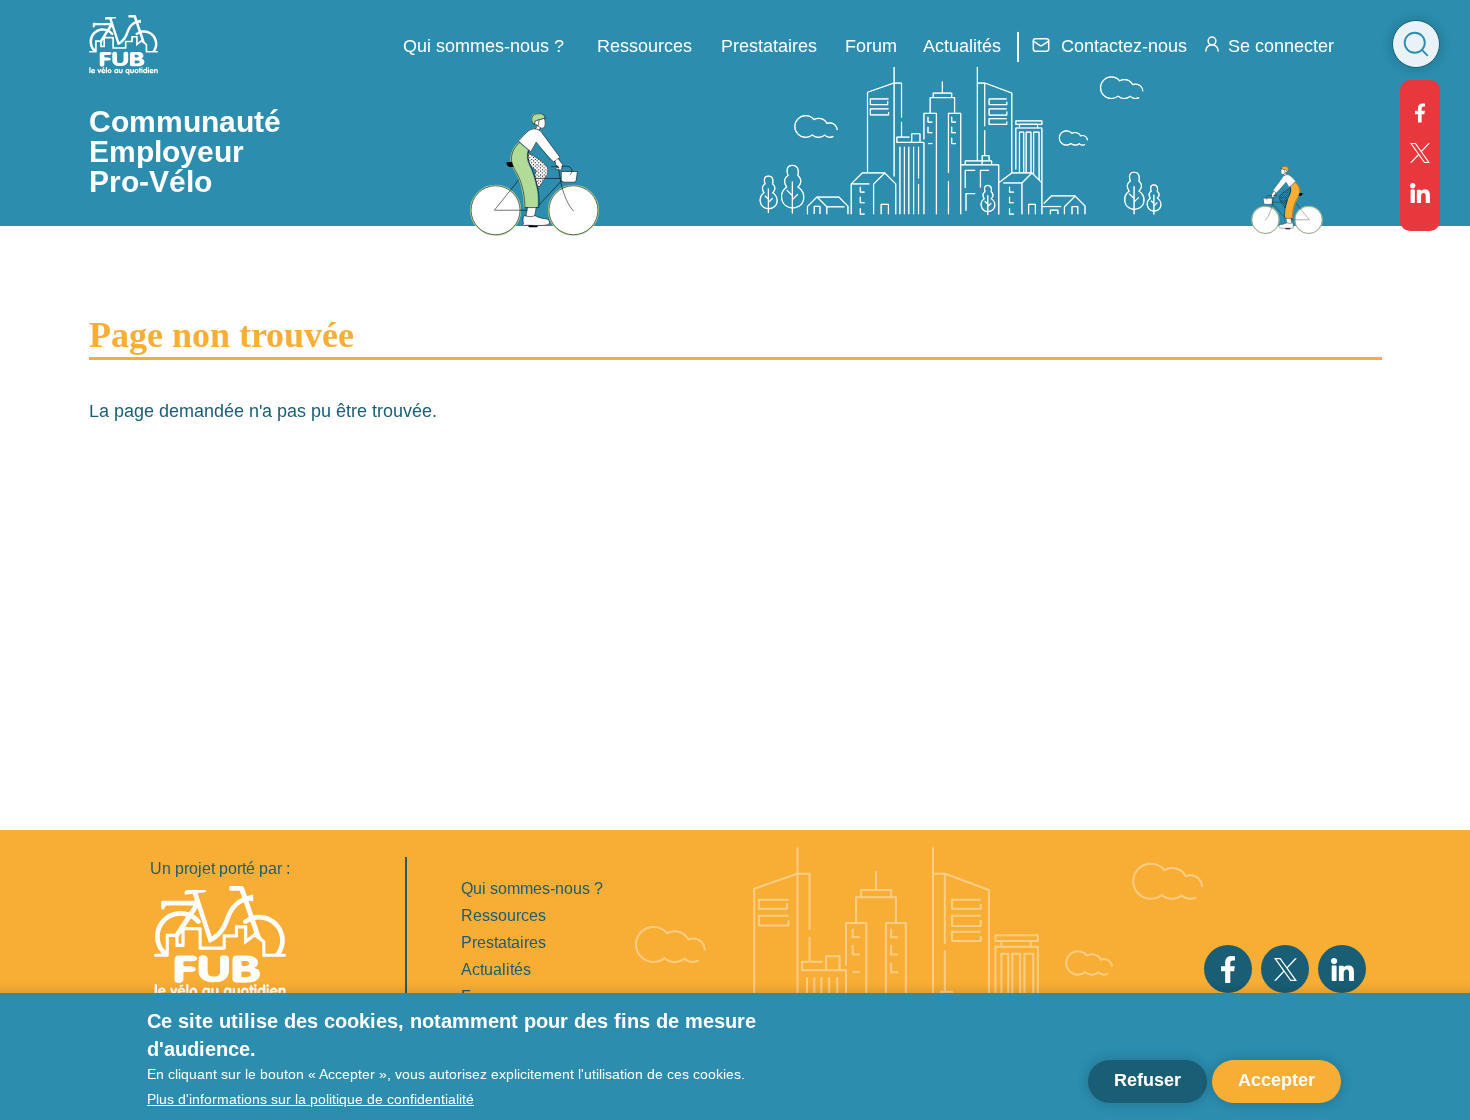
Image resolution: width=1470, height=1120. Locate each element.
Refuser (1147, 1080)
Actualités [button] (962, 46)
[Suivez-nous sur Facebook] (1420, 113)
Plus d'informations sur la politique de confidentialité (310, 1098)
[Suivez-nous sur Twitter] (1420, 153)
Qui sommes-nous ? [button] (483, 46)
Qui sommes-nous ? (532, 888)
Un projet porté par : (220, 868)
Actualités (496, 969)
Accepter (1276, 1080)
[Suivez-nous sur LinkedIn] (1420, 193)
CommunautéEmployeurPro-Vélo (185, 151)
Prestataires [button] (769, 46)
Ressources (644, 46)
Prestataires (503, 942)
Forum (871, 46)
